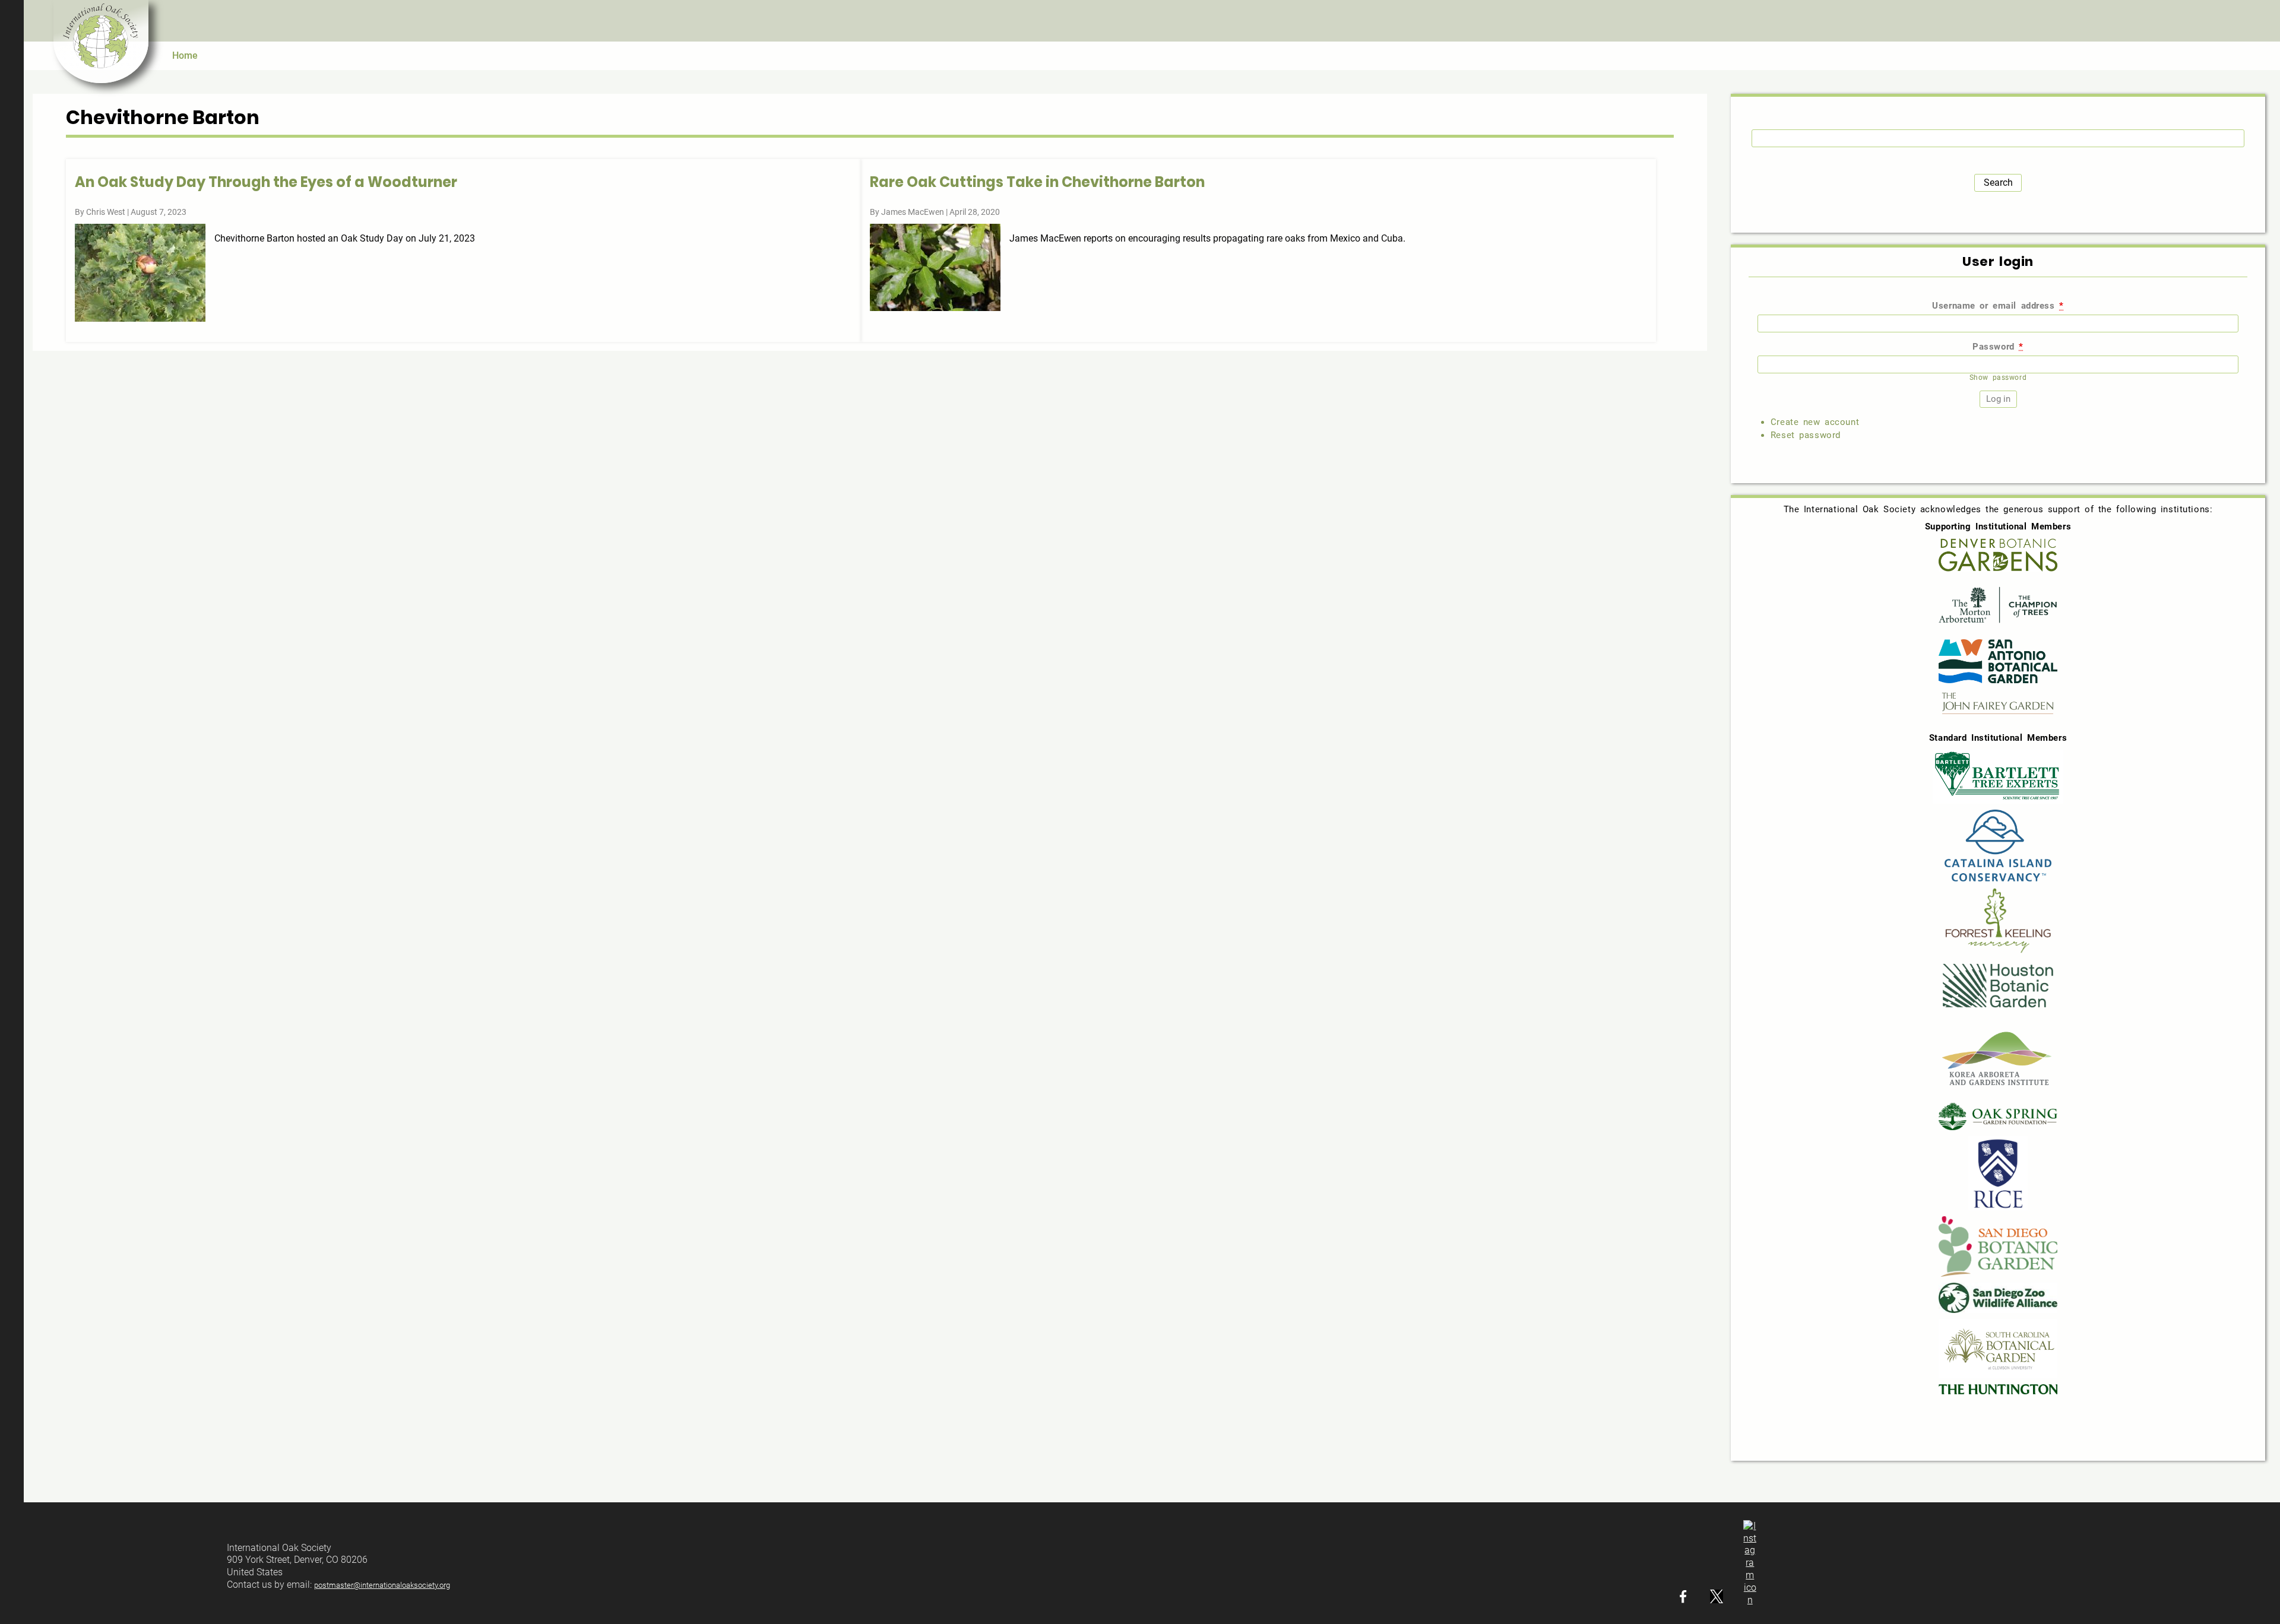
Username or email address (1998, 306)
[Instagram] (1750, 1600)
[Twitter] (1717, 1600)
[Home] (101, 42)
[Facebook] (1683, 1600)
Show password (1998, 378)
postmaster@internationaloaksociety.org (382, 1585)
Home (185, 55)
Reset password (1806, 435)
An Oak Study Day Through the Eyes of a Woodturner (266, 182)
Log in (2265, 21)
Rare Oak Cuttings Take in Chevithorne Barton (1037, 182)
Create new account (1815, 422)
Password (1998, 347)
